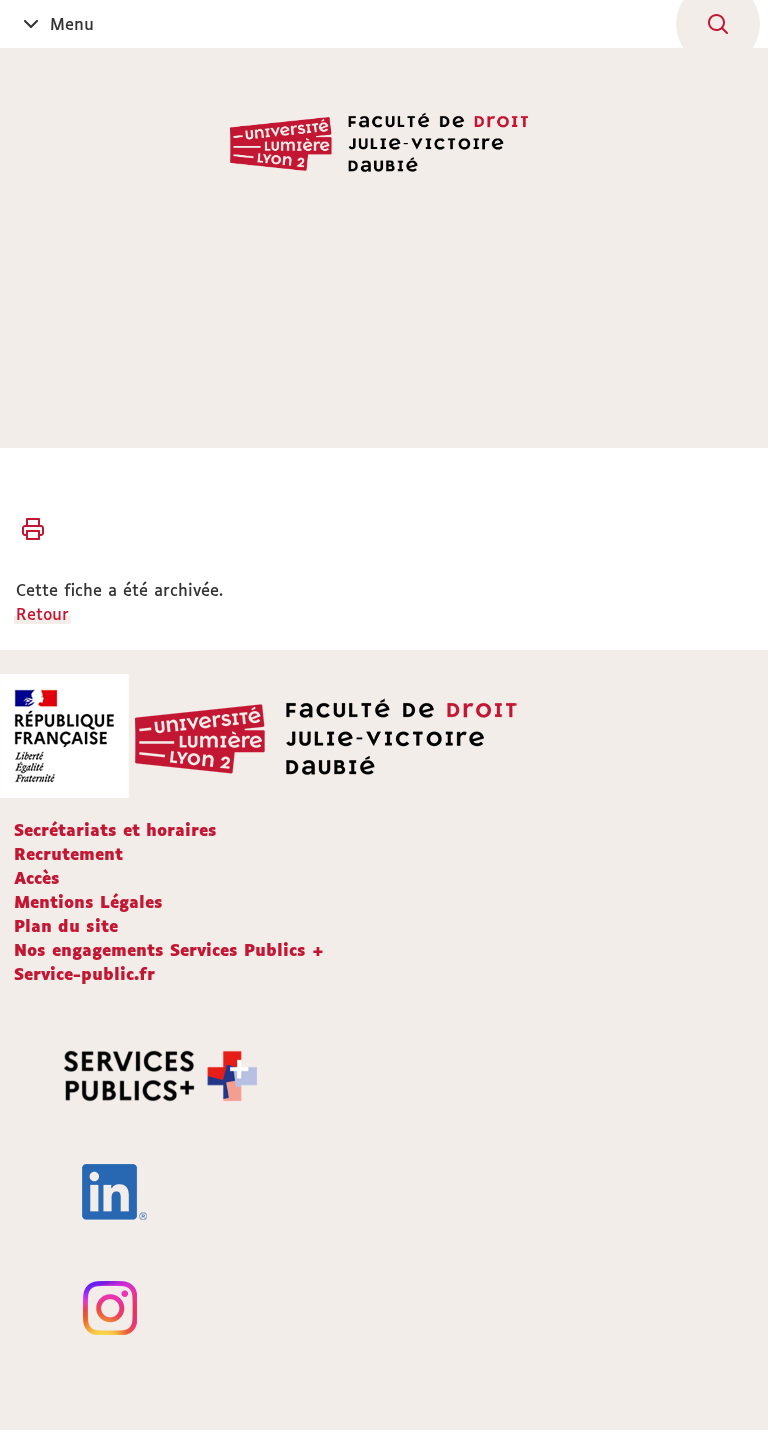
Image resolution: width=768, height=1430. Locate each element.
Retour (42, 614)
